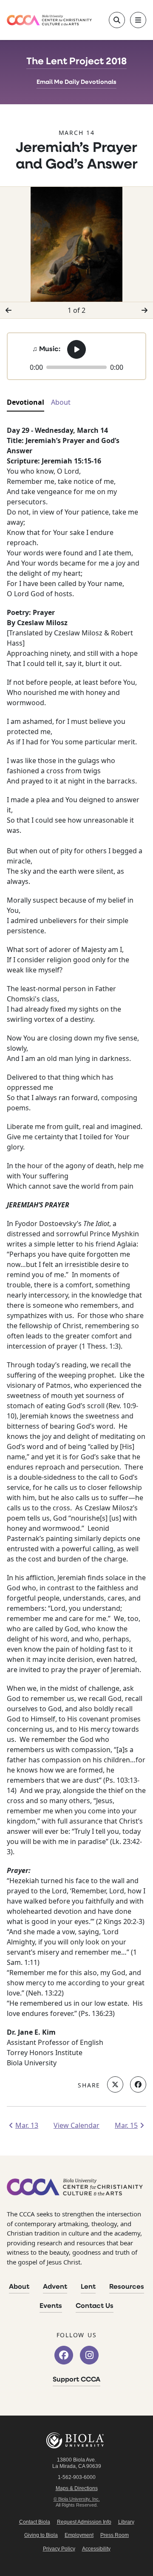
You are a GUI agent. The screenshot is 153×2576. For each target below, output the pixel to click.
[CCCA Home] (49, 20)
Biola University (76, 2440)
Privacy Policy (59, 2549)
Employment (79, 2535)
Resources (127, 2287)
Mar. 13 (27, 2125)
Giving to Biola (41, 2535)
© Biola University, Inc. (77, 2499)
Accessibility (96, 2549)
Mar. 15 (126, 2125)
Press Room (115, 2535)
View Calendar (76, 2125)
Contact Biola (35, 2522)
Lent (88, 2287)
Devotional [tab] (25, 402)
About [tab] (61, 402)
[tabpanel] (76, 1247)
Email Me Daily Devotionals (76, 82)
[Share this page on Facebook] (138, 2084)
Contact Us (95, 2306)
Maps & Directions (77, 2488)
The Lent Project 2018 (76, 62)
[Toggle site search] (117, 20)
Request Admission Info (84, 2522)
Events (51, 2306)
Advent (55, 2287)
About (19, 2287)
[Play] (76, 349)
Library (126, 2522)
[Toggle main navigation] (138, 20)
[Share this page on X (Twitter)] (115, 2084)
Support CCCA (76, 2380)
